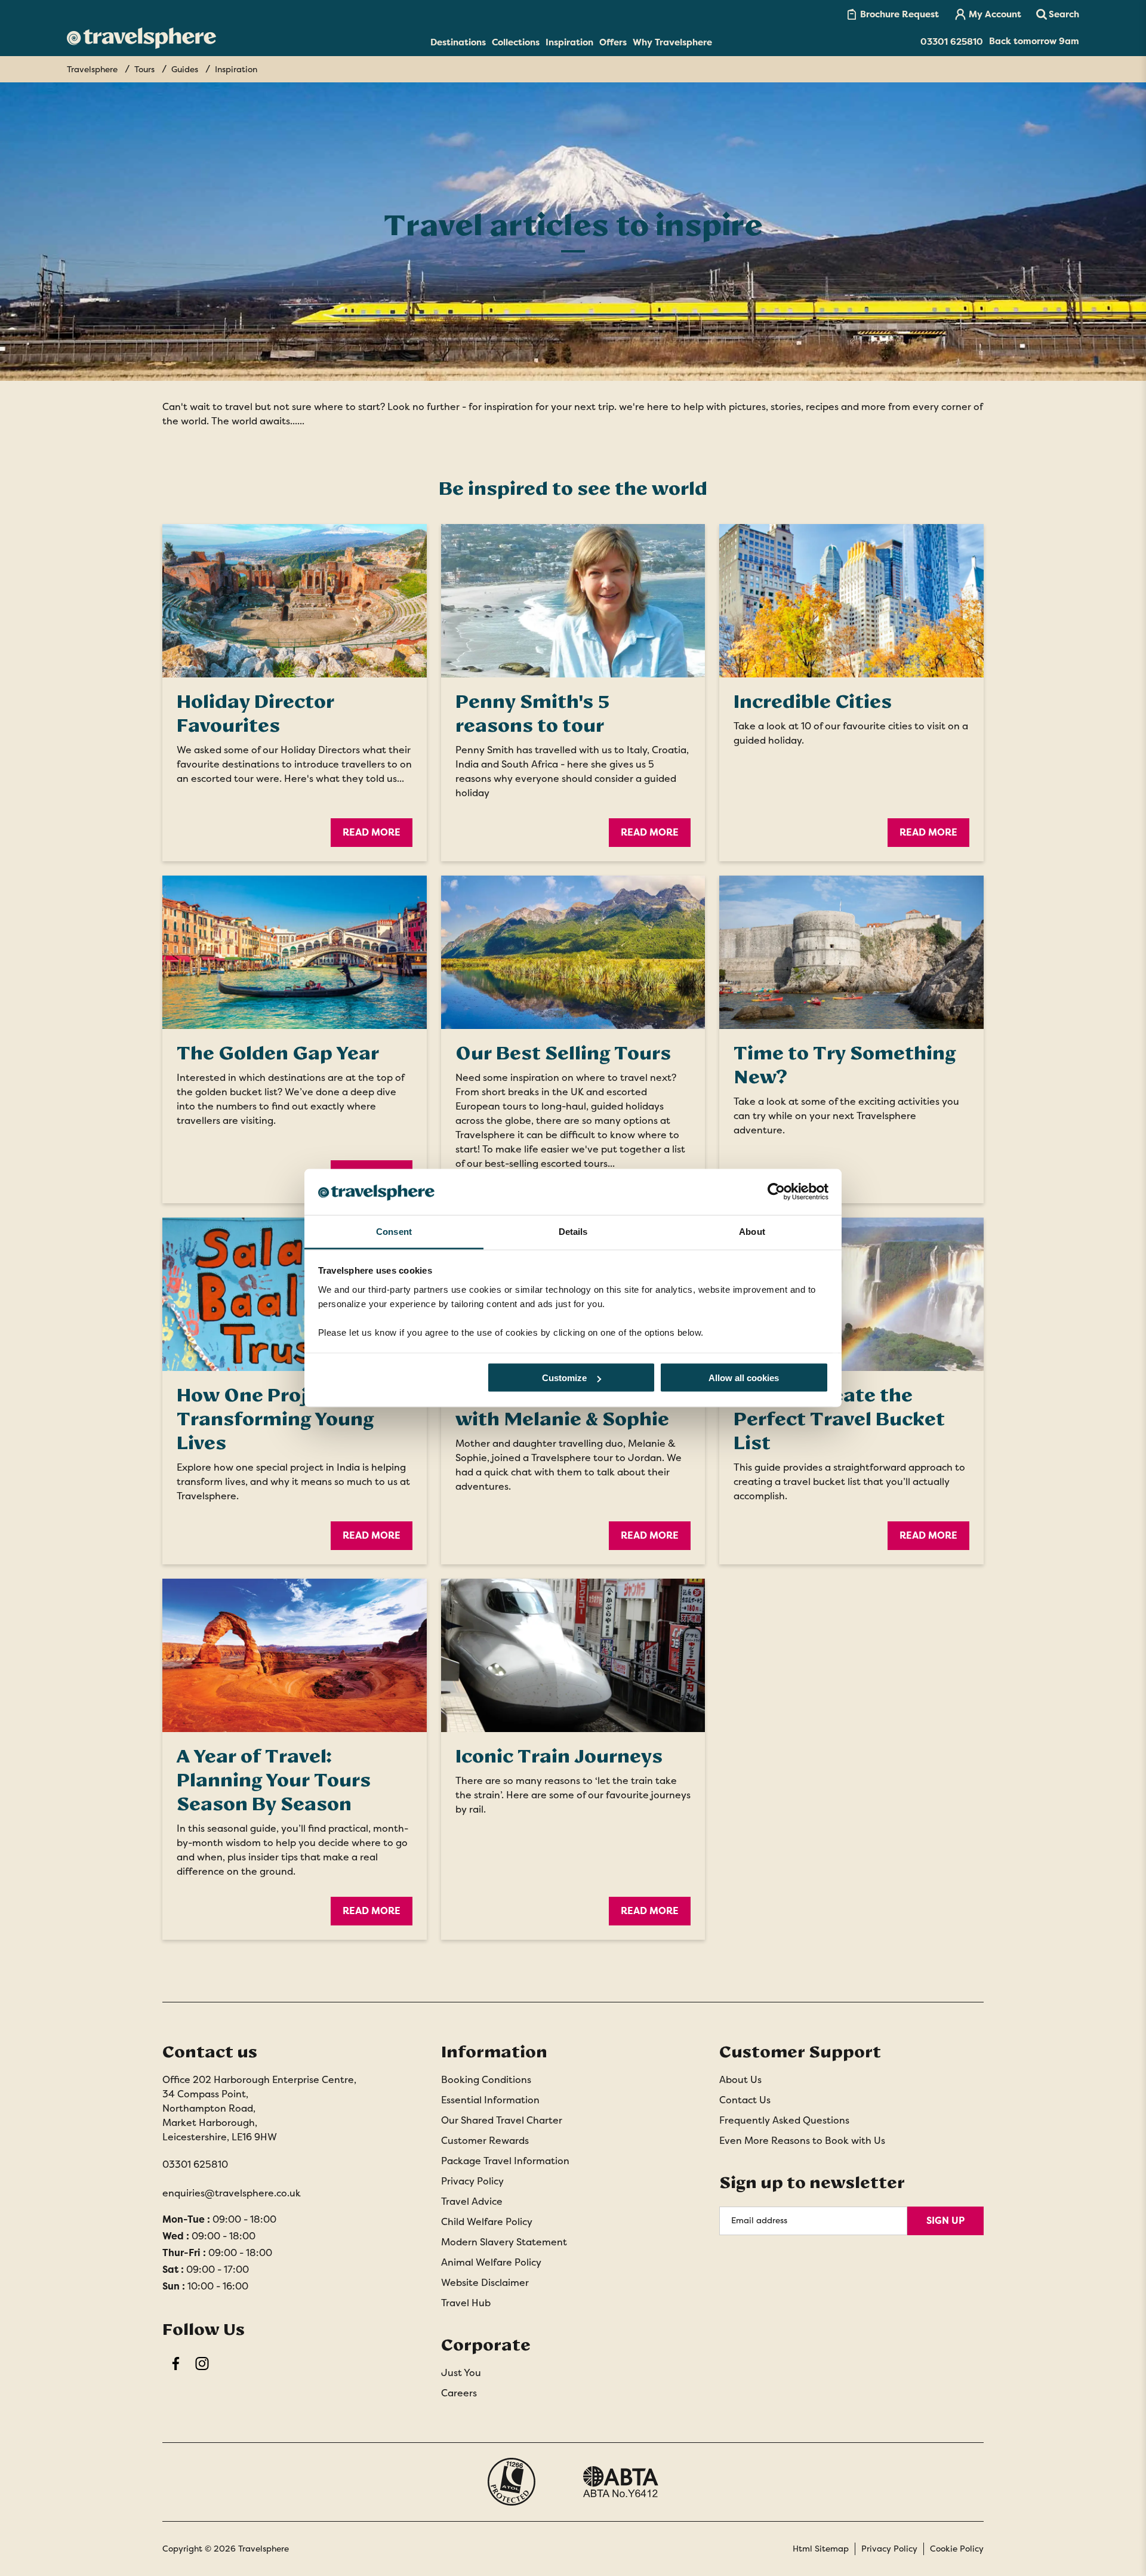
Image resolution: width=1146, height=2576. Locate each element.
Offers (613, 42)
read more (650, 832)
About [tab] (752, 1231)
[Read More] (295, 601)
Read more (650, 1535)
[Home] (141, 38)
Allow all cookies (744, 1378)
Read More (372, 832)
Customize (564, 1378)
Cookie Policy (957, 2549)
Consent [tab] (394, 1231)
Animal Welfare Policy (491, 2262)
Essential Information (490, 2100)
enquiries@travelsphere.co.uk (232, 2193)
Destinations (458, 42)
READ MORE (372, 1535)
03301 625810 (195, 2164)
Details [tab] (573, 1231)
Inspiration (569, 42)
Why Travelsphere (672, 42)
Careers (459, 2393)
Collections (516, 42)
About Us (740, 2080)
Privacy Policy (472, 2181)
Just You (461, 2373)
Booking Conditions (486, 2080)
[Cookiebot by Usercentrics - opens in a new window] (776, 1192)
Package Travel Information (505, 2161)
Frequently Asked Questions (784, 2120)
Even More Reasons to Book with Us (802, 2141)
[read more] (573, 601)
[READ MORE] (295, 1294)
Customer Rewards (485, 2141)
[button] (1058, 14)
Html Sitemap (821, 2549)
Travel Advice (472, 2201)
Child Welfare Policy (487, 2222)
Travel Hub (466, 2303)
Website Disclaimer (485, 2283)
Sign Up (945, 2221)
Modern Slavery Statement (504, 2242)
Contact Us (745, 2100)
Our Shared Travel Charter (502, 2120)
